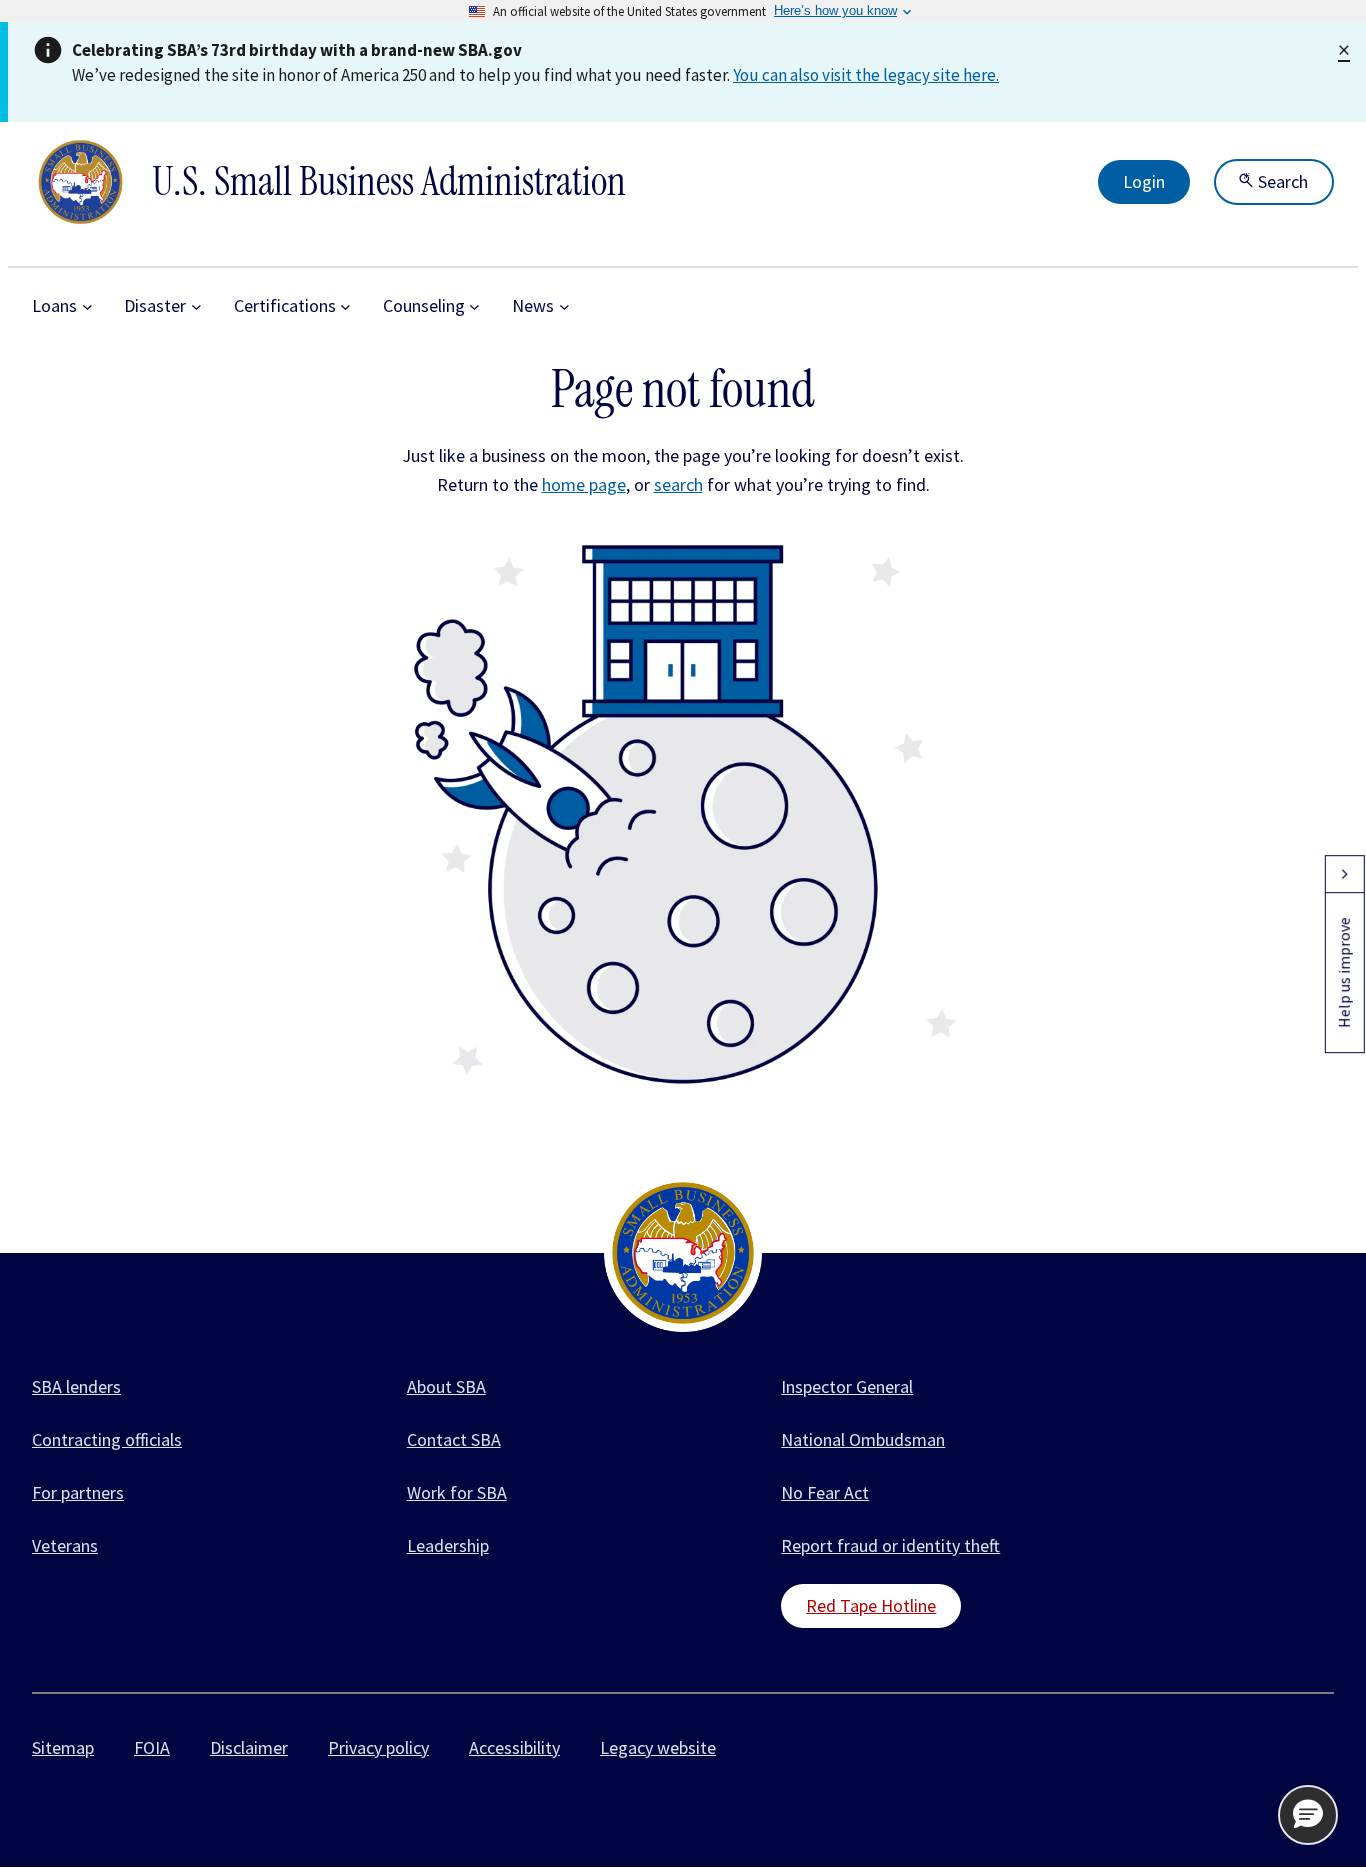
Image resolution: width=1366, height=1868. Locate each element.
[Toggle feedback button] (1344, 874)
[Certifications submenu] (345, 306)
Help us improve (1344, 972)
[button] (1308, 1815)
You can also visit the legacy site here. (866, 75)
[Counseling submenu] (474, 306)
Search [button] (1281, 181)
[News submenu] (564, 306)
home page (584, 484)
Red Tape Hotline (871, 1605)
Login (1144, 181)
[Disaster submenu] (196, 306)
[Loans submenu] (87, 306)
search (678, 484)
